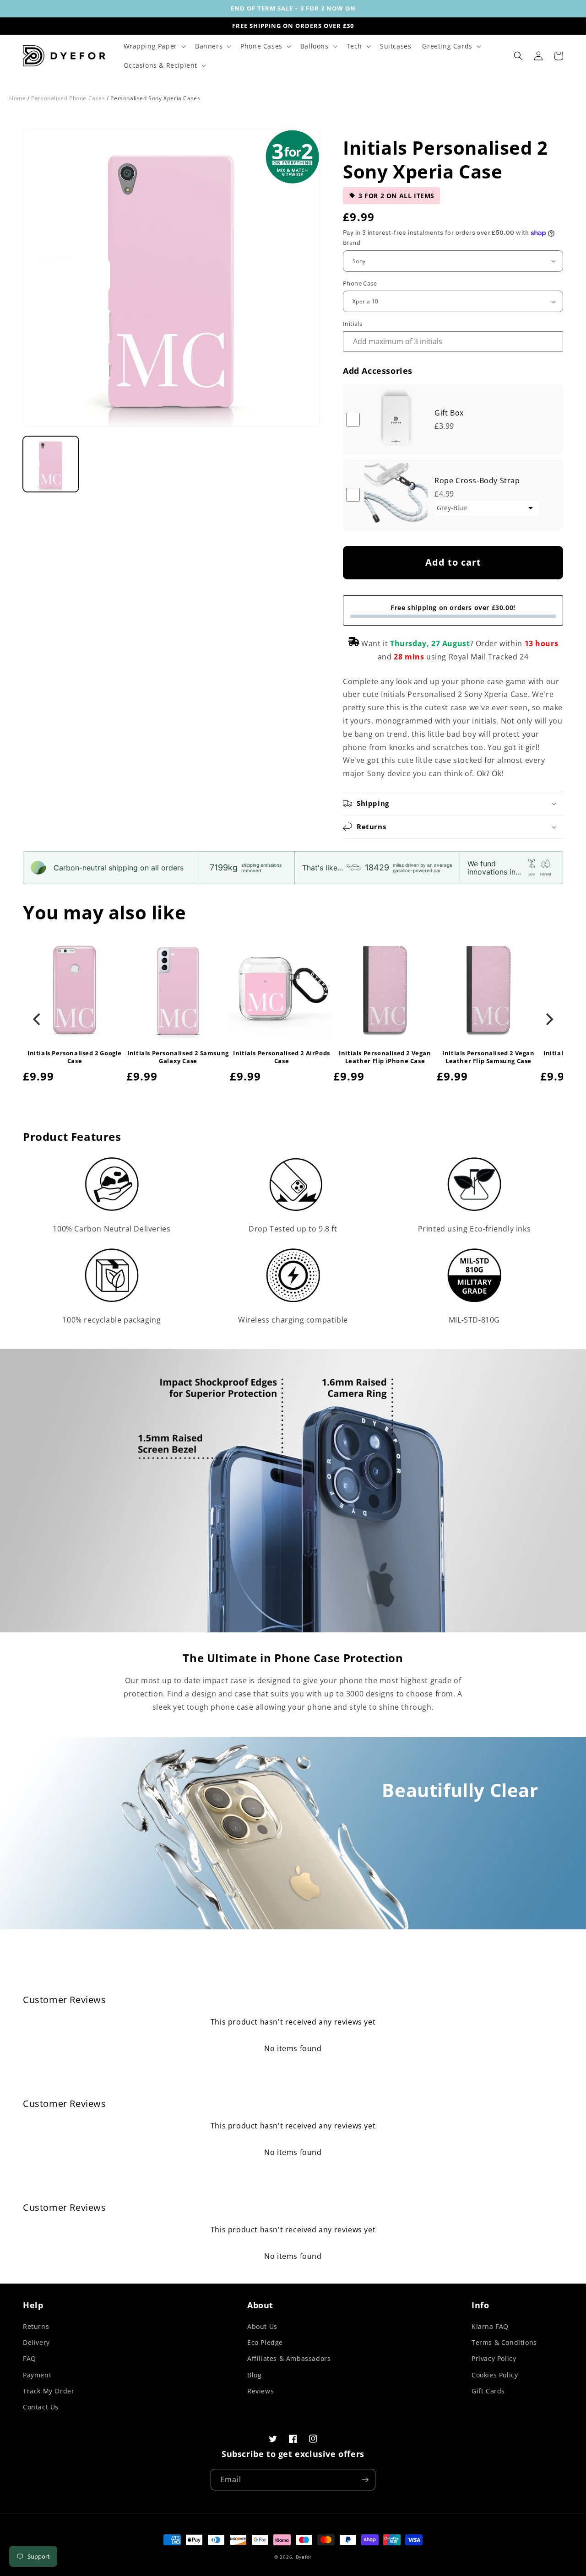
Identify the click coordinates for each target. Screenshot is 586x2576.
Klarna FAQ (490, 2326)
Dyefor (304, 2557)
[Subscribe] (365, 2480)
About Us (262, 2326)
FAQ (30, 2358)
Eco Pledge (265, 2342)
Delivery (36, 2342)
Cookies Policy (495, 2375)
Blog (254, 2375)
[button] (154, 46)
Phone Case (360, 283)
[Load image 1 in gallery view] (51, 464)
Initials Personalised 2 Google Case (75, 1057)
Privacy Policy (494, 2358)
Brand (352, 243)
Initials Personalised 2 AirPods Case (282, 1057)
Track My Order (49, 2391)
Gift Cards (488, 2391)
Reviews (260, 2391)
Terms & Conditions (504, 2342)
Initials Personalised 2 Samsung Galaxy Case (178, 1057)
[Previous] (38, 1019)
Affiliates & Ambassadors (289, 2358)
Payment (37, 2375)
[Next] (548, 1019)
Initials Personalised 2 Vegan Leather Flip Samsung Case (488, 1057)
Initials (353, 324)
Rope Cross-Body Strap (477, 481)
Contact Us (41, 2407)
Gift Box (449, 413)
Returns (36, 2326)
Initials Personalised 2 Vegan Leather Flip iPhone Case (385, 1057)
